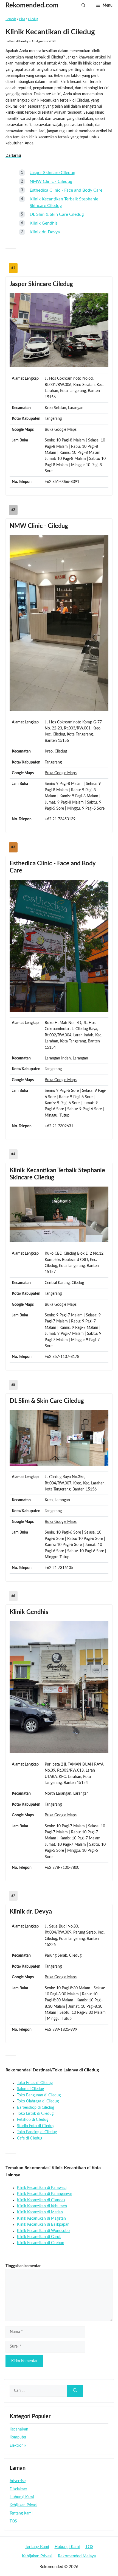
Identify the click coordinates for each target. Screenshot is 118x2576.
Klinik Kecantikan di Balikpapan (43, 2225)
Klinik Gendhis (44, 223)
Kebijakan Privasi (23, 2505)
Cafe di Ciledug (30, 2138)
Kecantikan (19, 2429)
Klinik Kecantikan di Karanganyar (45, 2194)
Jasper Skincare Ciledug (52, 173)
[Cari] (75, 2391)
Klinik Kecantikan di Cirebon (41, 2243)
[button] (83, 5)
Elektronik (18, 2446)
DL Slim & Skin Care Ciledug (57, 214)
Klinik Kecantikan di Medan (40, 2212)
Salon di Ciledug (30, 2089)
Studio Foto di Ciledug (36, 2126)
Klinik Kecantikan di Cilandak (41, 2200)
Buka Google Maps (61, 430)
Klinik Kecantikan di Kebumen (42, 2206)
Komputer (18, 2437)
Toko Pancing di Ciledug (37, 2132)
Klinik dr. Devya (45, 232)
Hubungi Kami (22, 2497)
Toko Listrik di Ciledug (35, 2114)
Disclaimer (18, 2489)
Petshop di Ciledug (33, 2120)
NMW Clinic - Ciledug (51, 181)
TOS (13, 2521)
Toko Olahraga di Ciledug (38, 2101)
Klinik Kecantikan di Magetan (41, 2219)
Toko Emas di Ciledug (35, 2083)
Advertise (18, 2481)
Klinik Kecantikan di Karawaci (42, 2188)
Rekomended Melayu (77, 2556)
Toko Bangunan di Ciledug (39, 2095)
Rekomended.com (32, 5)
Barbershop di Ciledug (36, 2108)
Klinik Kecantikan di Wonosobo (43, 2231)
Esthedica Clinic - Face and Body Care (66, 190)
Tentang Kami (21, 2513)
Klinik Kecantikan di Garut (39, 2237)
